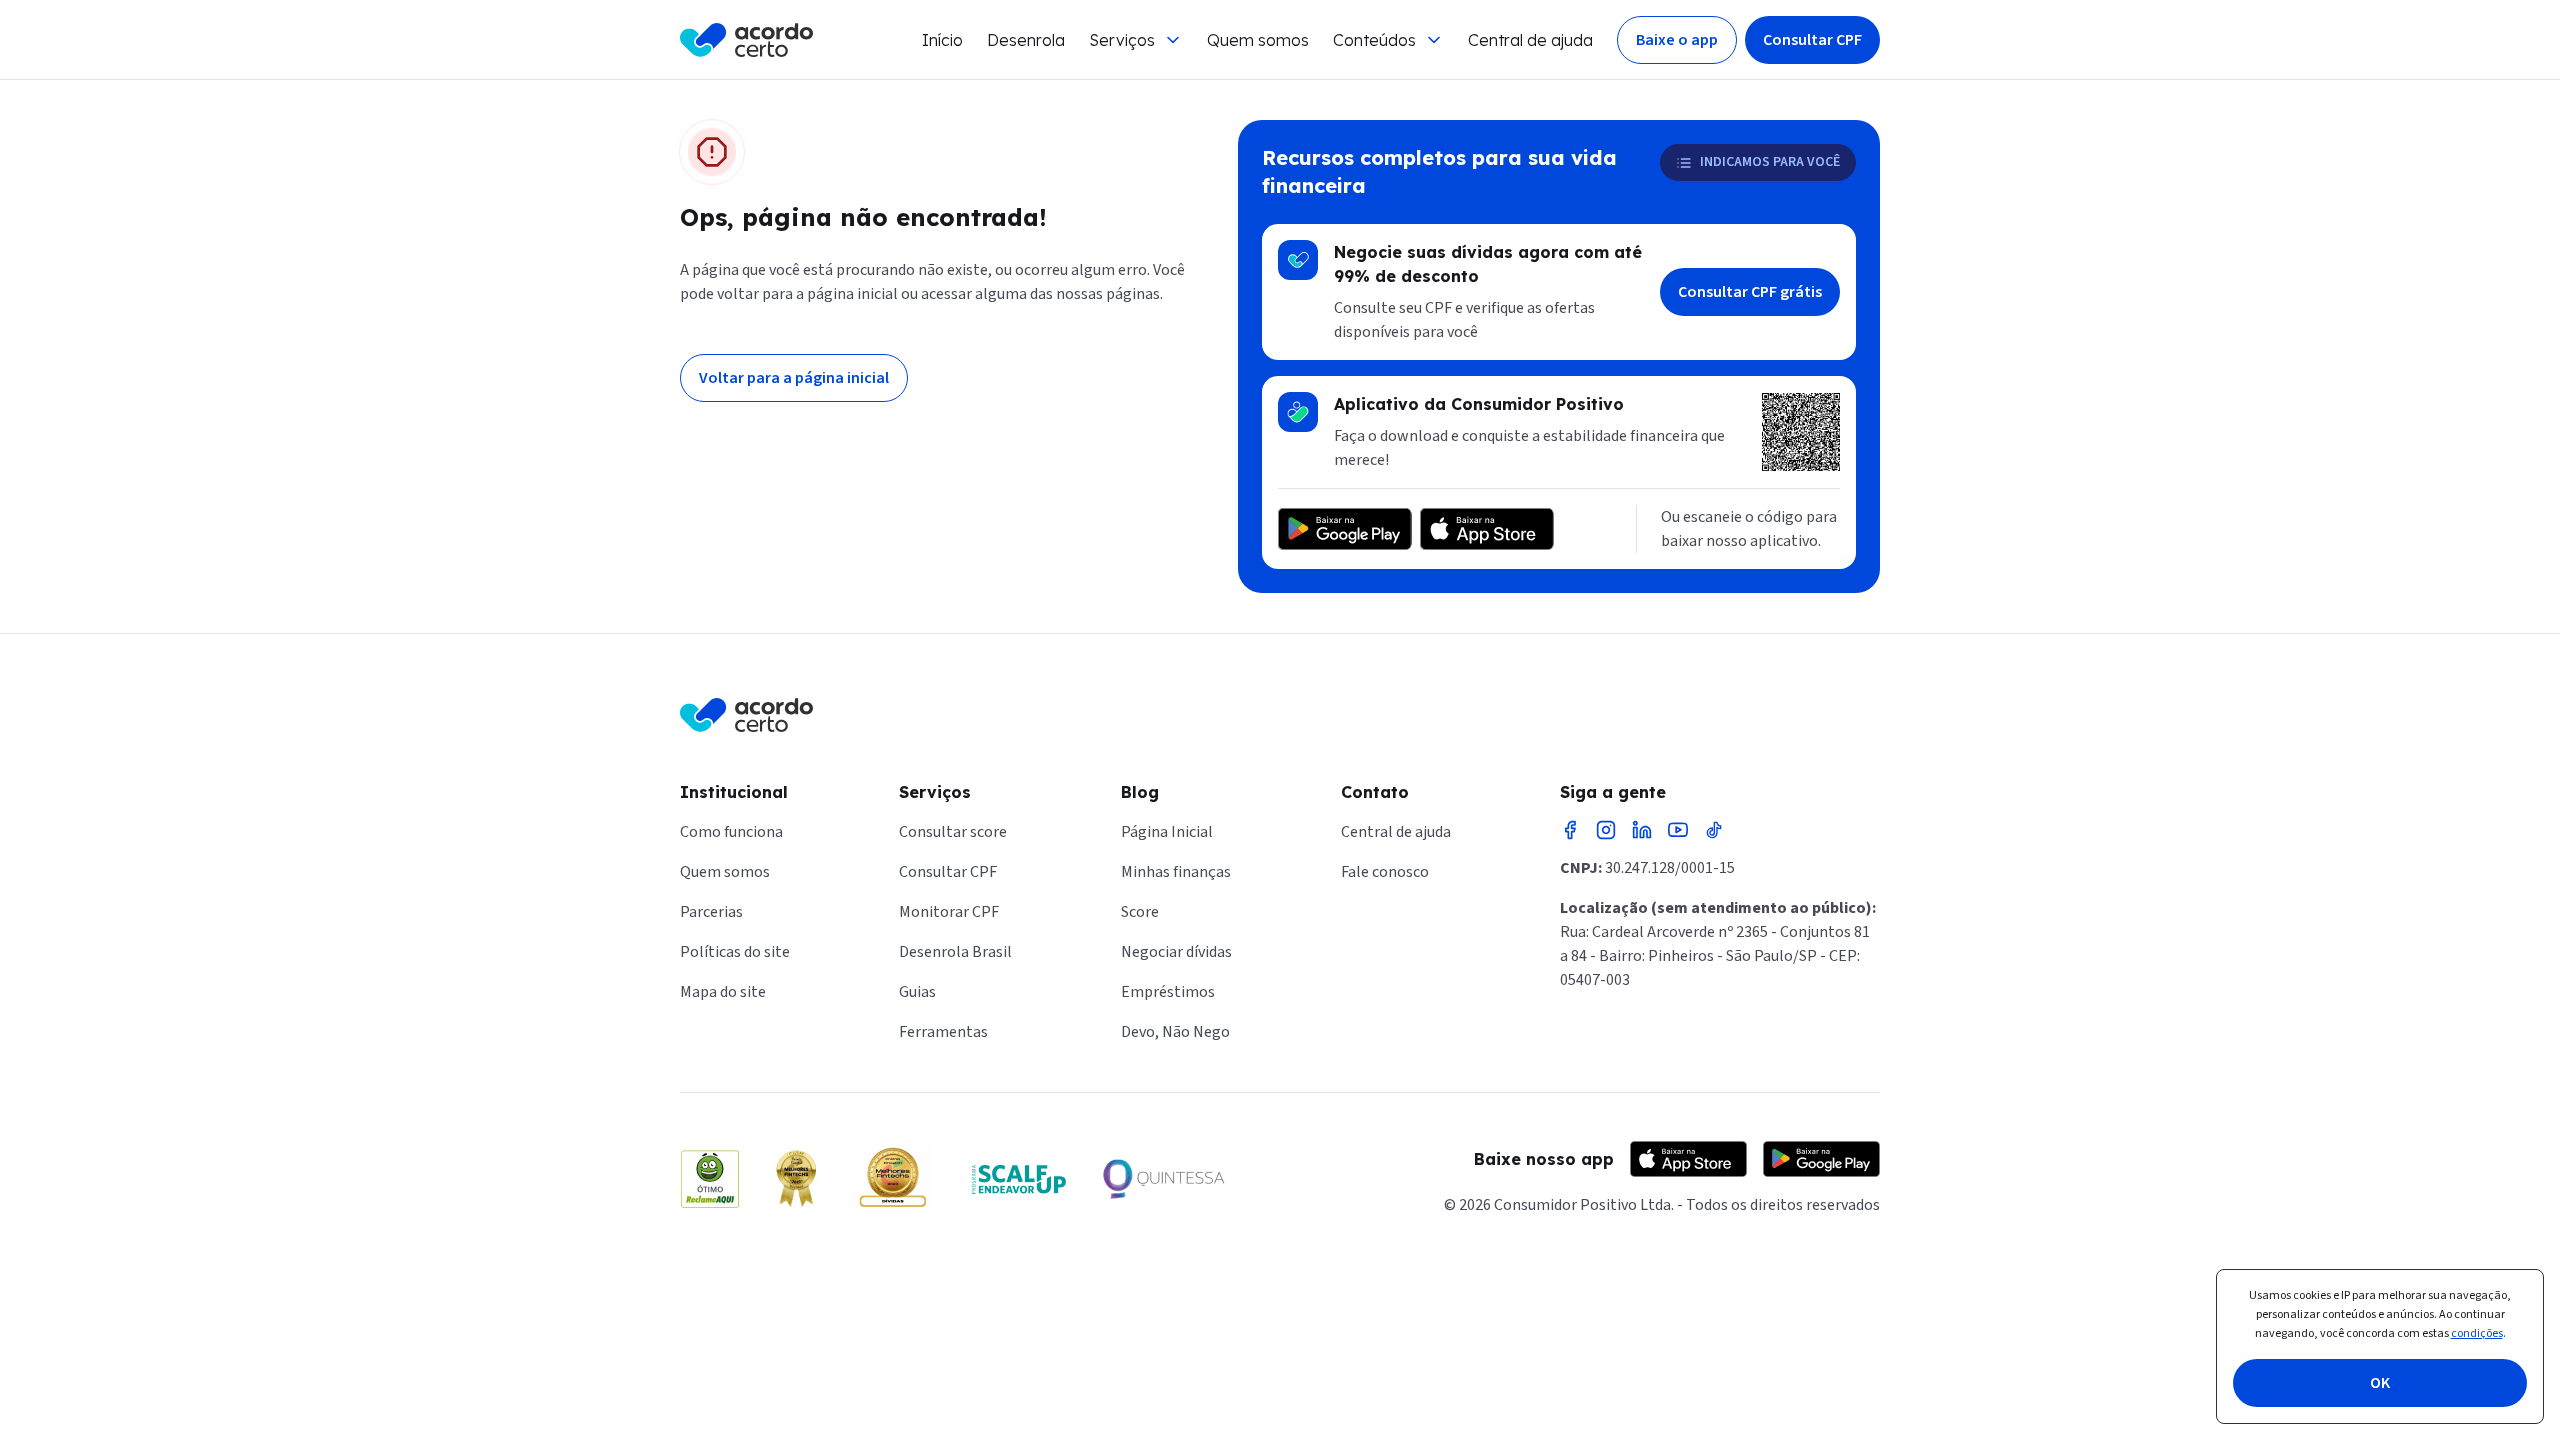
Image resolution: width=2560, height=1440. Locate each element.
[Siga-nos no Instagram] (1606, 830)
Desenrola (1026, 40)
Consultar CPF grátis (1750, 292)
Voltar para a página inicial (794, 378)
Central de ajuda (1530, 40)
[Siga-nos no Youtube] (1678, 830)
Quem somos (1258, 40)
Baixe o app (1677, 40)
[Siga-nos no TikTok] (1714, 830)
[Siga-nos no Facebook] (1570, 830)
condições (2477, 1333)
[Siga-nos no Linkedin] (1642, 830)
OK (2380, 1383)
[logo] (746, 40)
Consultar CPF (1812, 40)
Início (942, 40)
